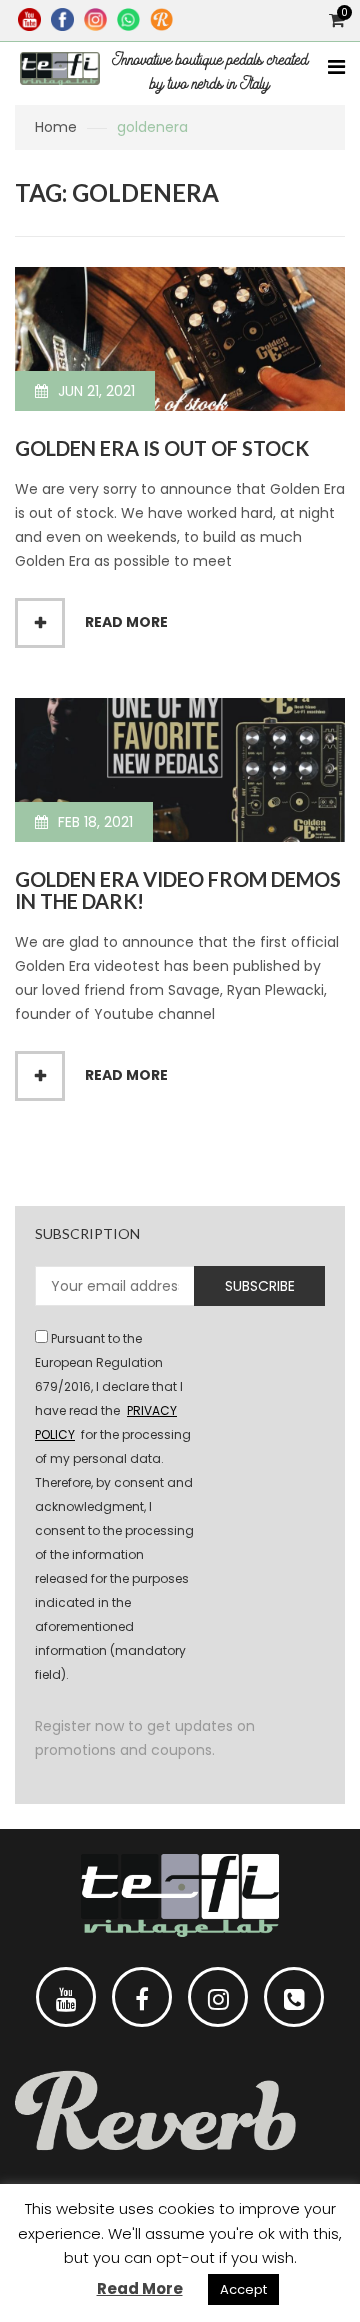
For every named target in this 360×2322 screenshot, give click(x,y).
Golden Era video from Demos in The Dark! (178, 890)
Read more (126, 622)
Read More (140, 2288)
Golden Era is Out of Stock (162, 448)
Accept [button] (243, 2289)
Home (56, 127)
